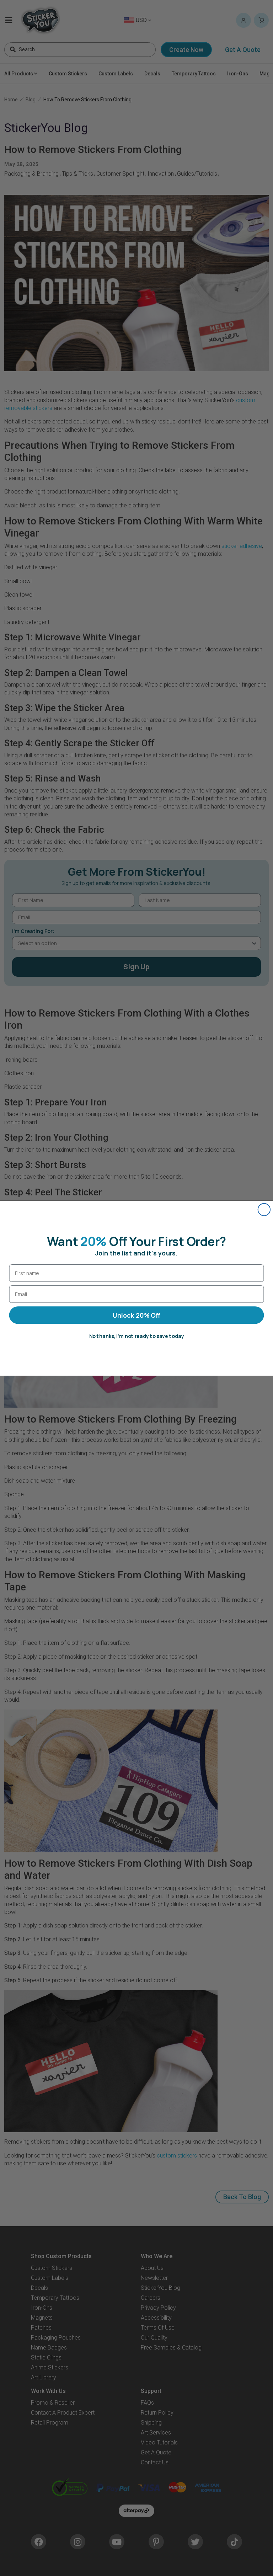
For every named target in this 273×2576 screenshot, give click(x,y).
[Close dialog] (264, 1209)
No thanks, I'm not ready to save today (137, 1336)
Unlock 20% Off (136, 1315)
